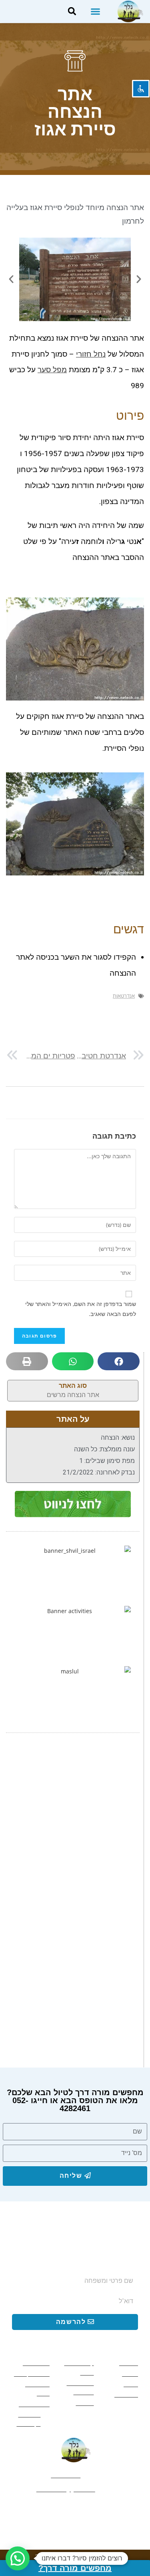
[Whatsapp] (75, 2510)
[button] (95, 12)
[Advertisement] (75, 1825)
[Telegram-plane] (48, 2510)
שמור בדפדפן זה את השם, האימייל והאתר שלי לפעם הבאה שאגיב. (81, 1309)
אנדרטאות (124, 996)
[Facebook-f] (103, 2510)
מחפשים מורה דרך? (75, 2568)
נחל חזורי (91, 354)
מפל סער (52, 370)
